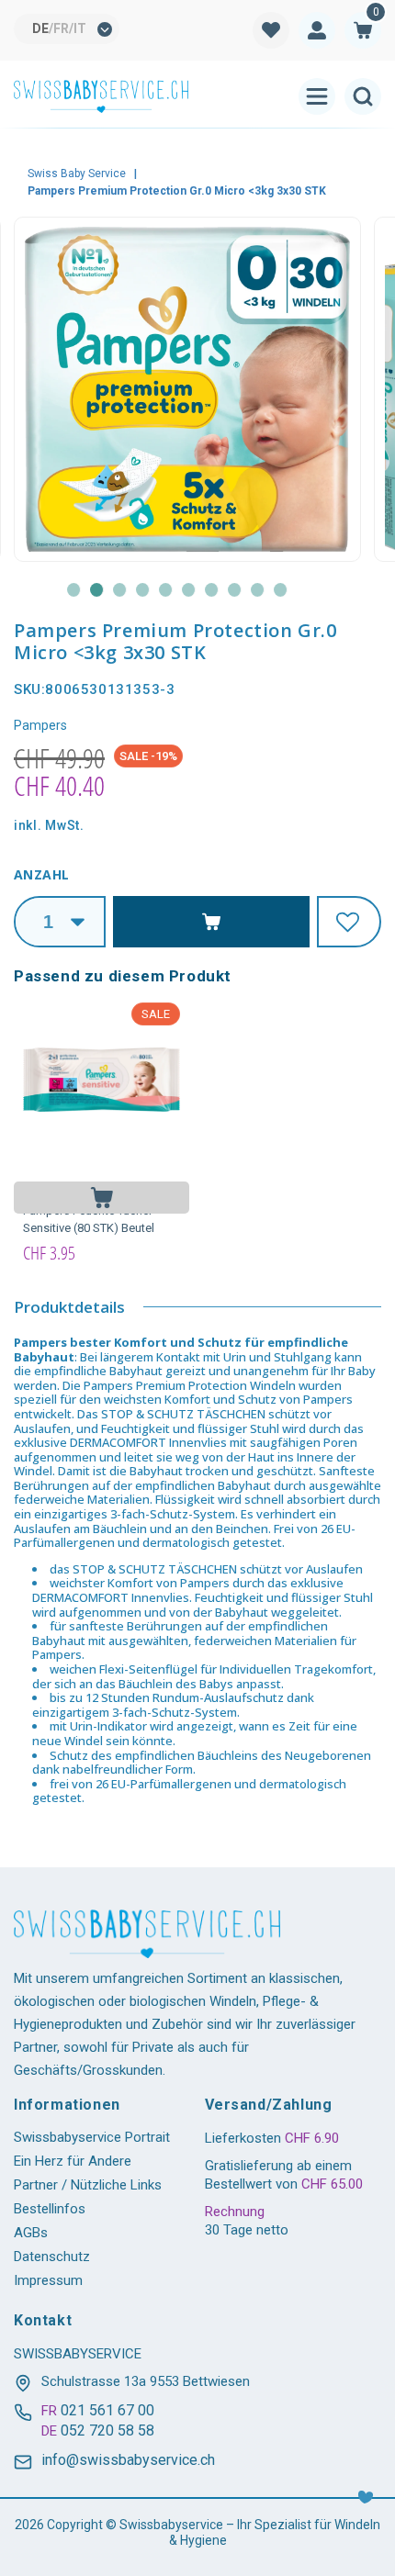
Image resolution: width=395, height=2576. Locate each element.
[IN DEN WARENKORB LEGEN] (211, 922)
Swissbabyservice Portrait (92, 2137)
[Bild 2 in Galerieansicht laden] (97, 590)
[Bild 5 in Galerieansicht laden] (166, 590)
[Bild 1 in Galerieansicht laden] (74, 590)
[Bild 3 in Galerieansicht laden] (120, 590)
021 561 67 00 (107, 2410)
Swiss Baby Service (77, 174)
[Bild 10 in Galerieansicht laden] (281, 590)
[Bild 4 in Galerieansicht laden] (143, 590)
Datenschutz (52, 2257)
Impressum (48, 2280)
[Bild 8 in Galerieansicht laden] (235, 590)
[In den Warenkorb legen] (102, 1198)
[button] (363, 30)
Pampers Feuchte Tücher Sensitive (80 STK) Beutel (89, 1220)
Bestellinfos (50, 2209)
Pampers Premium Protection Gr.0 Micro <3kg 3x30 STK (177, 191)
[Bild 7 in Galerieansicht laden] (212, 590)
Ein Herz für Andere (73, 2161)
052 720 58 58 (107, 2430)
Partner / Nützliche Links (88, 2185)
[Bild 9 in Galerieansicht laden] (258, 590)
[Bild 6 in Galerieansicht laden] (189, 590)
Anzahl (41, 874)
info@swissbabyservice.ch (128, 2460)
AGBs (31, 2233)
